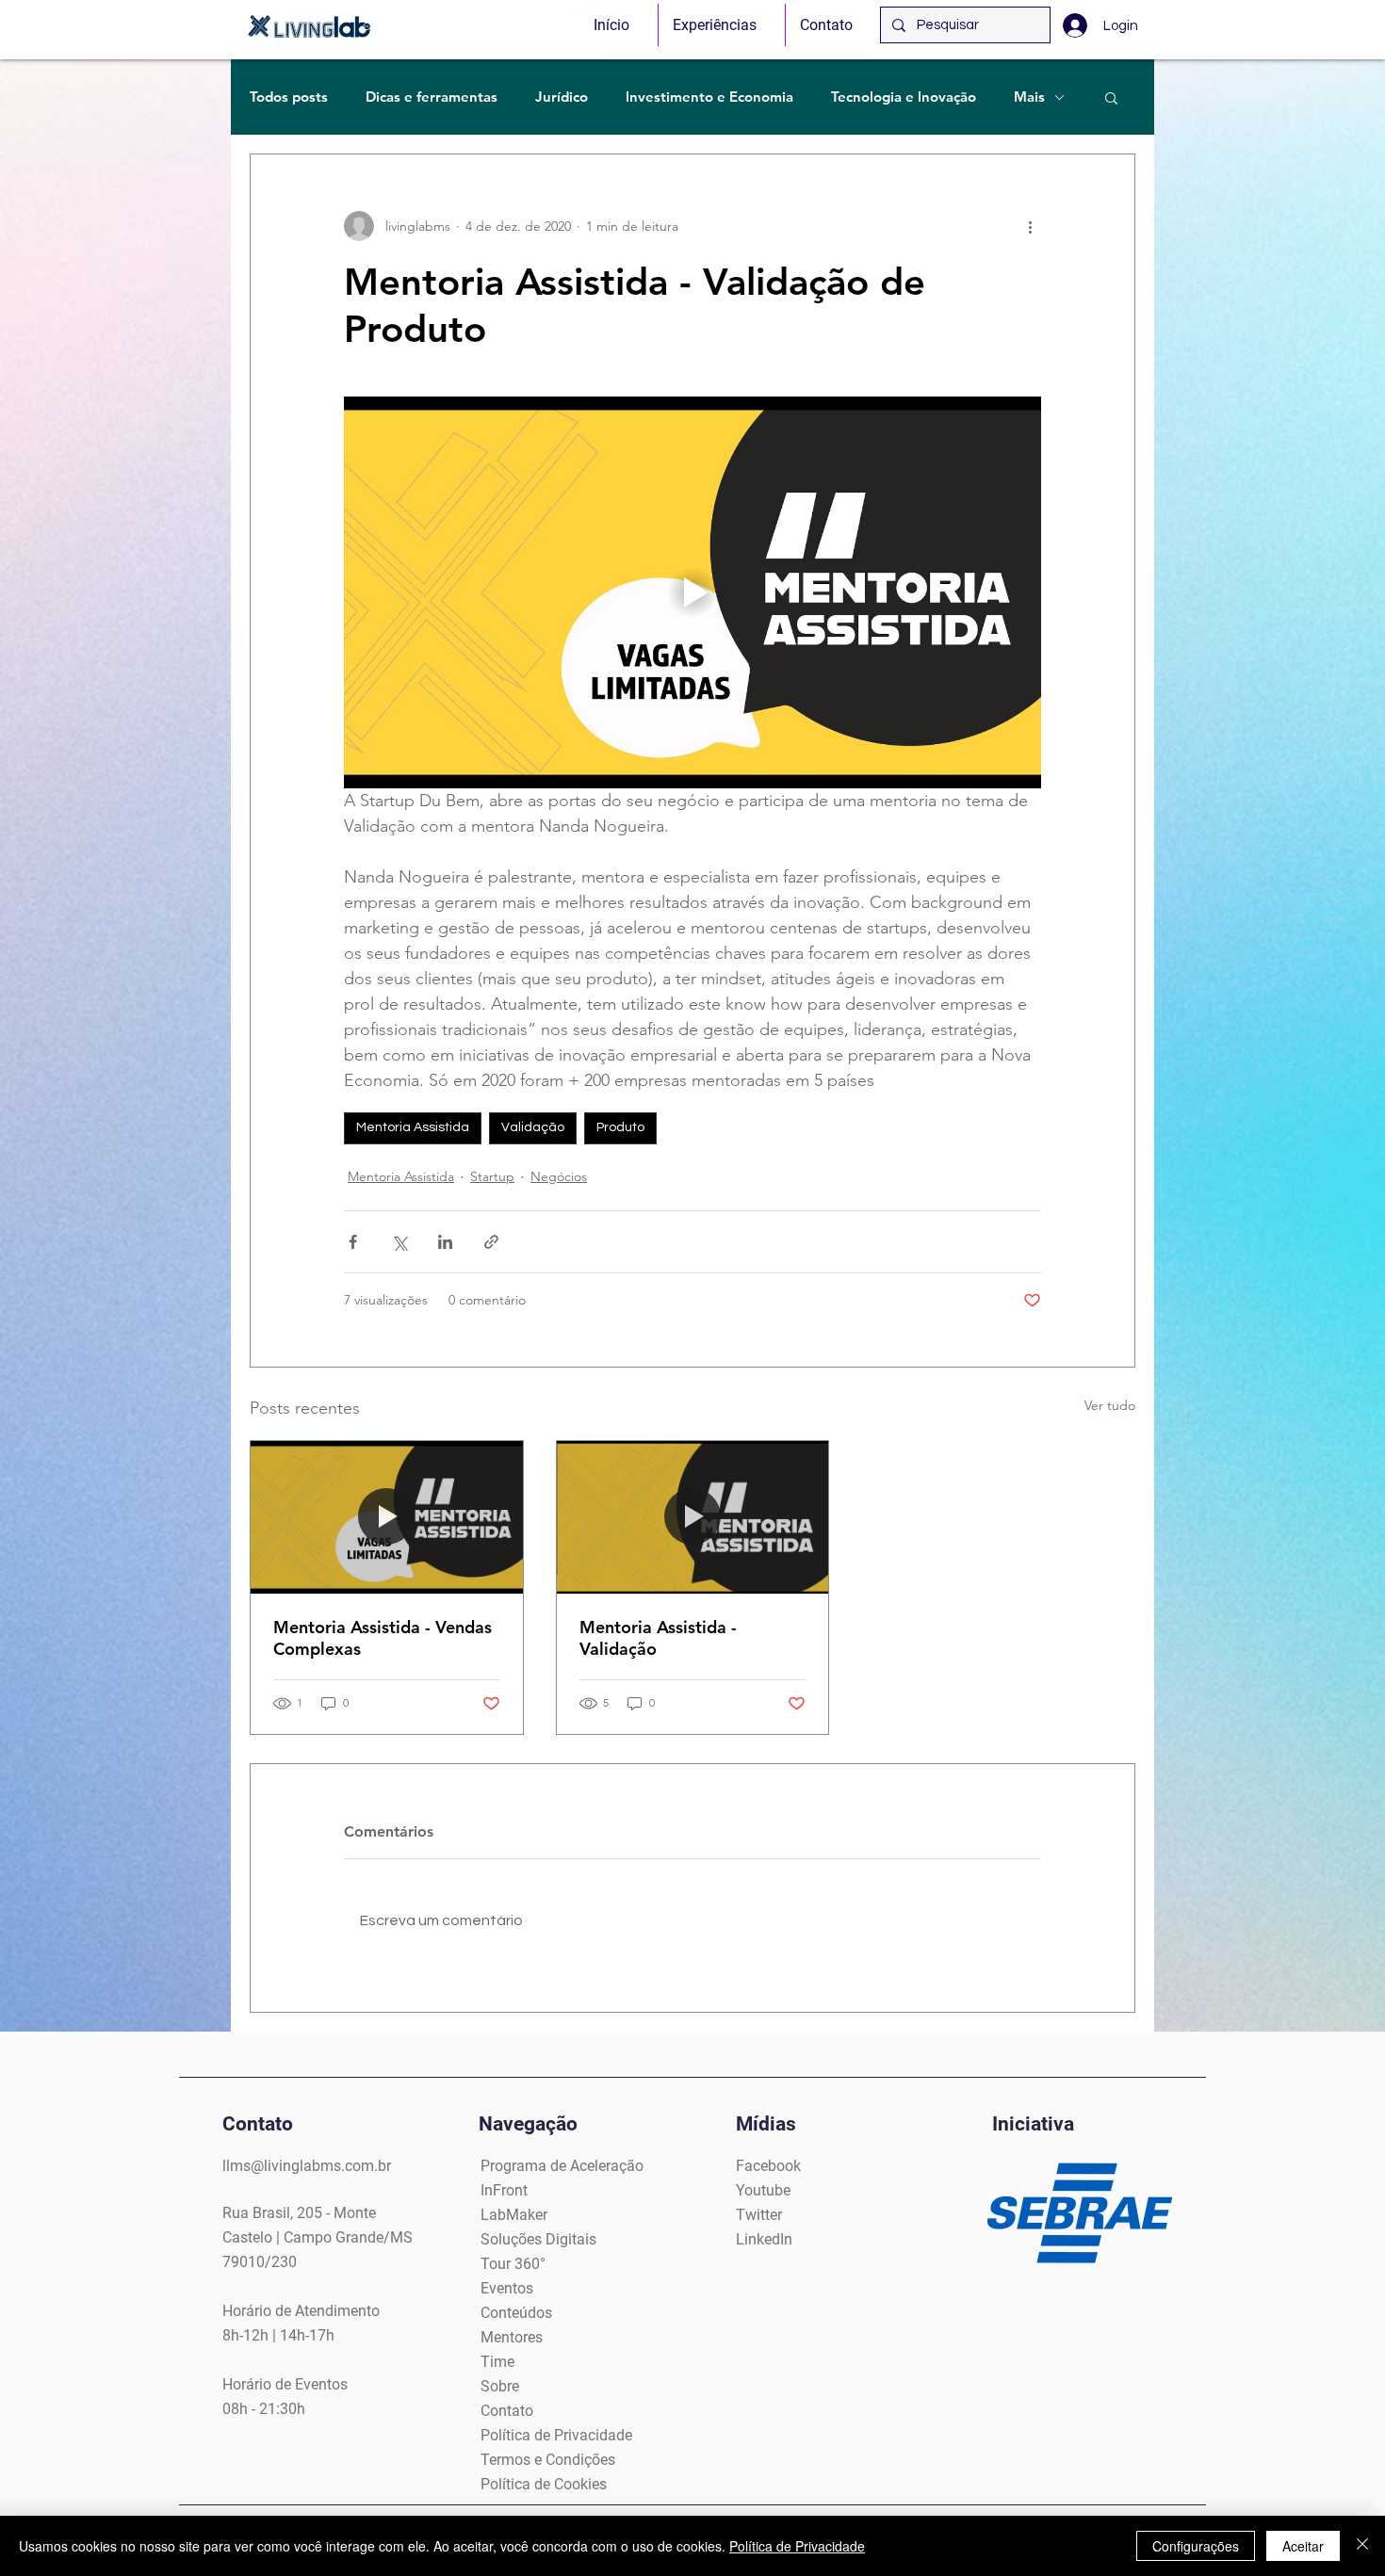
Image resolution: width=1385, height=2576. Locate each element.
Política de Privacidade (797, 2546)
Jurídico (562, 97)
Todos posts (289, 97)
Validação (533, 1127)
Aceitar (1303, 2546)
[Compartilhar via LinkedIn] (445, 1242)
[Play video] (692, 592)
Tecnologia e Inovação (904, 97)
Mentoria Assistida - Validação (658, 1638)
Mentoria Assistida (413, 1127)
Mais (1029, 97)
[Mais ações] (1030, 226)
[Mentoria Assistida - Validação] (693, 1517)
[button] (1111, 97)
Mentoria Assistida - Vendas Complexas (383, 1638)
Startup (492, 1176)
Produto (620, 1127)
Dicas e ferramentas (432, 97)
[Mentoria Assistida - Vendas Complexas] (387, 1517)
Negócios (559, 1176)
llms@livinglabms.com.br (307, 2166)
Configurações (1196, 2546)
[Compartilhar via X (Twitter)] (399, 1242)
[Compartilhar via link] (491, 1242)
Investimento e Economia (709, 97)
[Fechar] (1362, 2546)
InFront (504, 2190)
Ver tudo (1110, 1405)
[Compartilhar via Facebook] (353, 1242)
